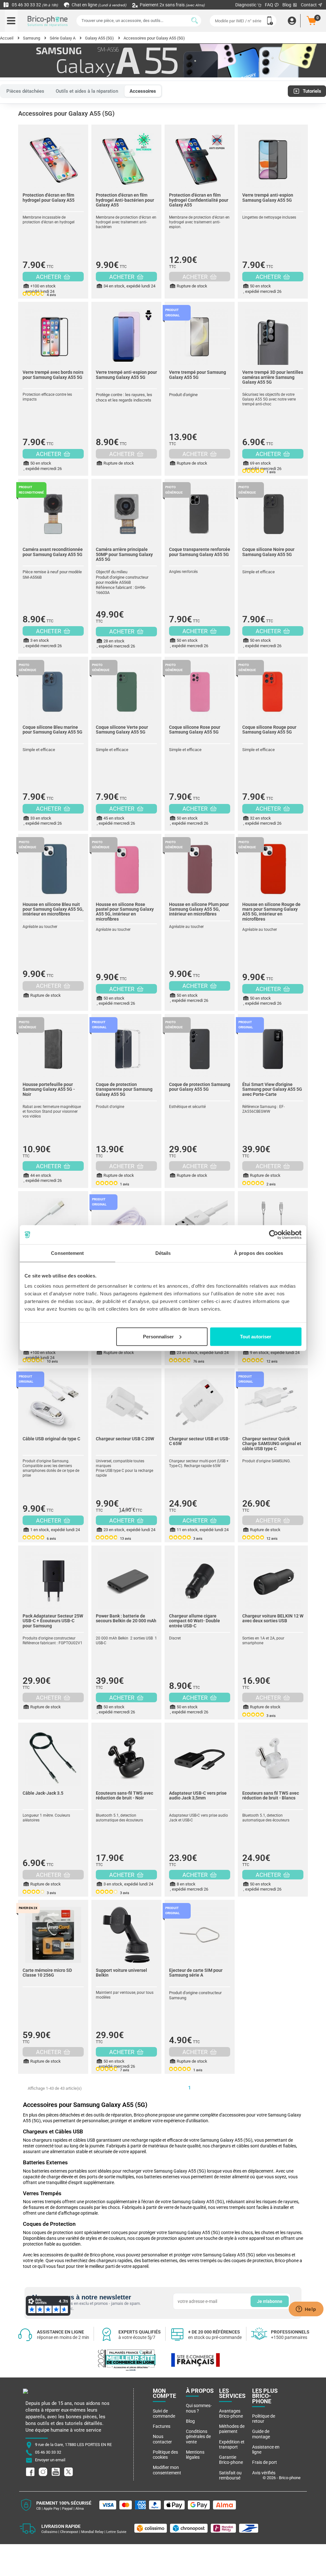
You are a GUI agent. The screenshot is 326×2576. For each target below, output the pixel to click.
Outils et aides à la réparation (87, 91)
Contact (309, 5)
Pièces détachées (25, 91)
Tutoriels (312, 91)
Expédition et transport (232, 2444)
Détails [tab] (163, 1253)
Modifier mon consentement (167, 2470)
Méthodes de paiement (232, 2429)
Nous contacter (162, 2439)
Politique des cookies (165, 2455)
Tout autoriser (256, 1336)
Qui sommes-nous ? (199, 2408)
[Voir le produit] (53, 156)
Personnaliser (158, 1336)
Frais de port (265, 2462)
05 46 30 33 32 (34, 5)
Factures (162, 2426)
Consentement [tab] (67, 1253)
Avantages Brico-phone (231, 2413)
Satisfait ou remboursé (230, 2475)
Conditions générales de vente (198, 2437)
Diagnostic (246, 5)
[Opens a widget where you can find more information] (306, 2310)
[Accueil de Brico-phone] (48, 21)
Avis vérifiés (264, 2473)
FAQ (269, 5)
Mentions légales (195, 2455)
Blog (287, 5)
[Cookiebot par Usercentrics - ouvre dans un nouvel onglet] (274, 1235)
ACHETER (49, 277)
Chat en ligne (99, 5)
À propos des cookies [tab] (259, 1253)
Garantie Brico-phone (231, 2460)
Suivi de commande (164, 2413)
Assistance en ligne (266, 2449)
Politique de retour (264, 2419)
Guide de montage (261, 2434)
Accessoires (143, 91)
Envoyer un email (50, 2460)
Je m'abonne (270, 2301)
